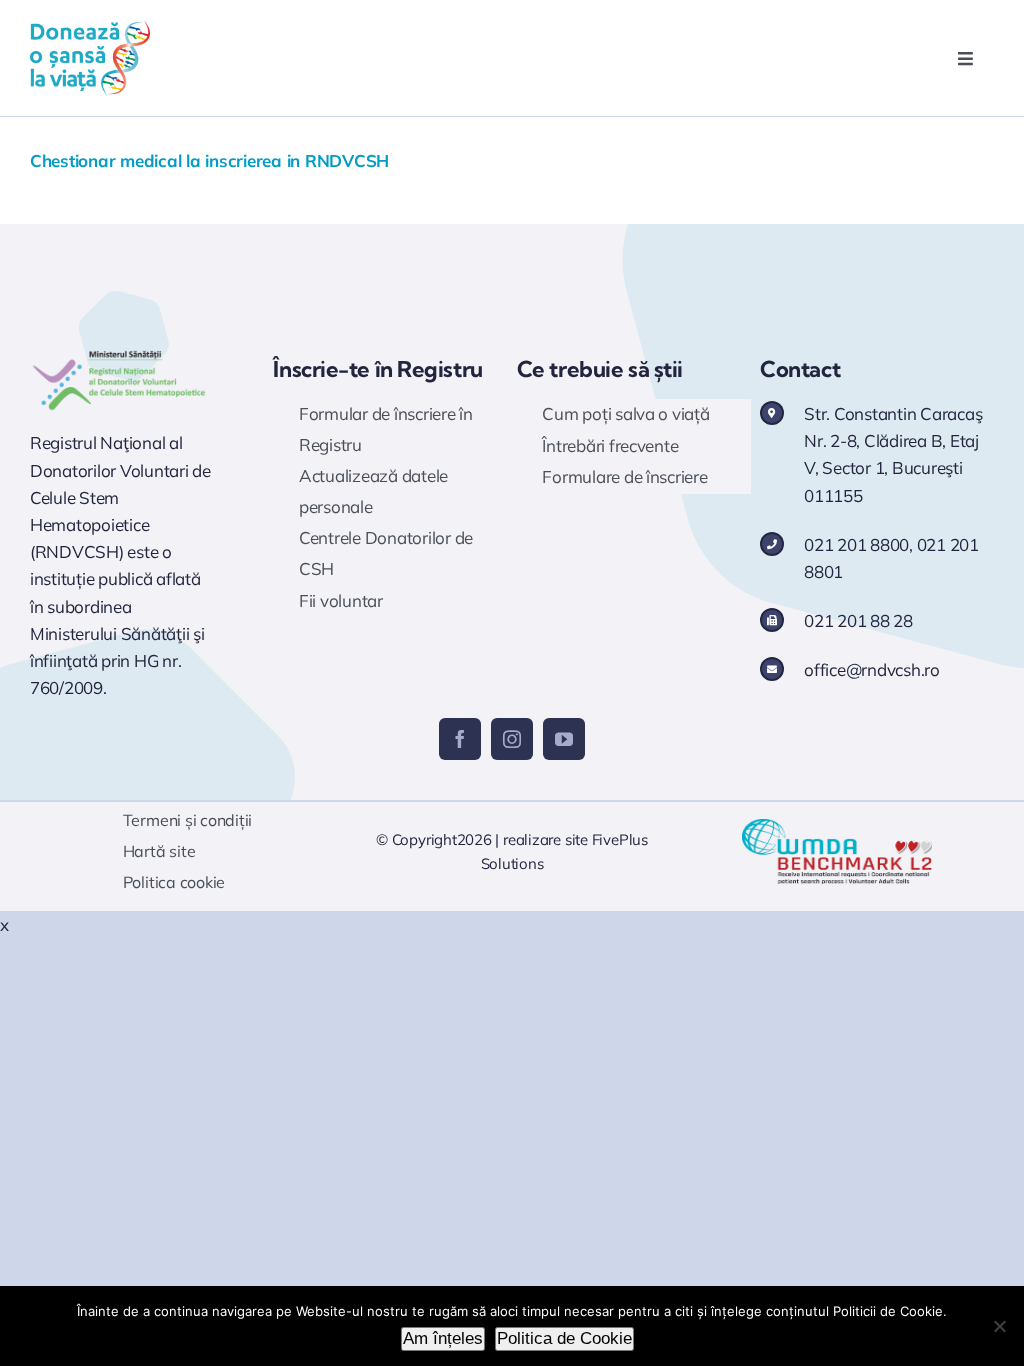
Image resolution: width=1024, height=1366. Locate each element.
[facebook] (460, 739)
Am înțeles (443, 1338)
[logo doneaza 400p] (90, 28)
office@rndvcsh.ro (872, 669)
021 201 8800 (856, 544)
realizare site (545, 839)
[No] (999, 1326)
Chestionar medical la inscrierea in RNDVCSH (209, 160)
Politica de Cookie (564, 1338)
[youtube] (564, 739)
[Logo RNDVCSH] (119, 353)
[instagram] (512, 739)
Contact (800, 369)
